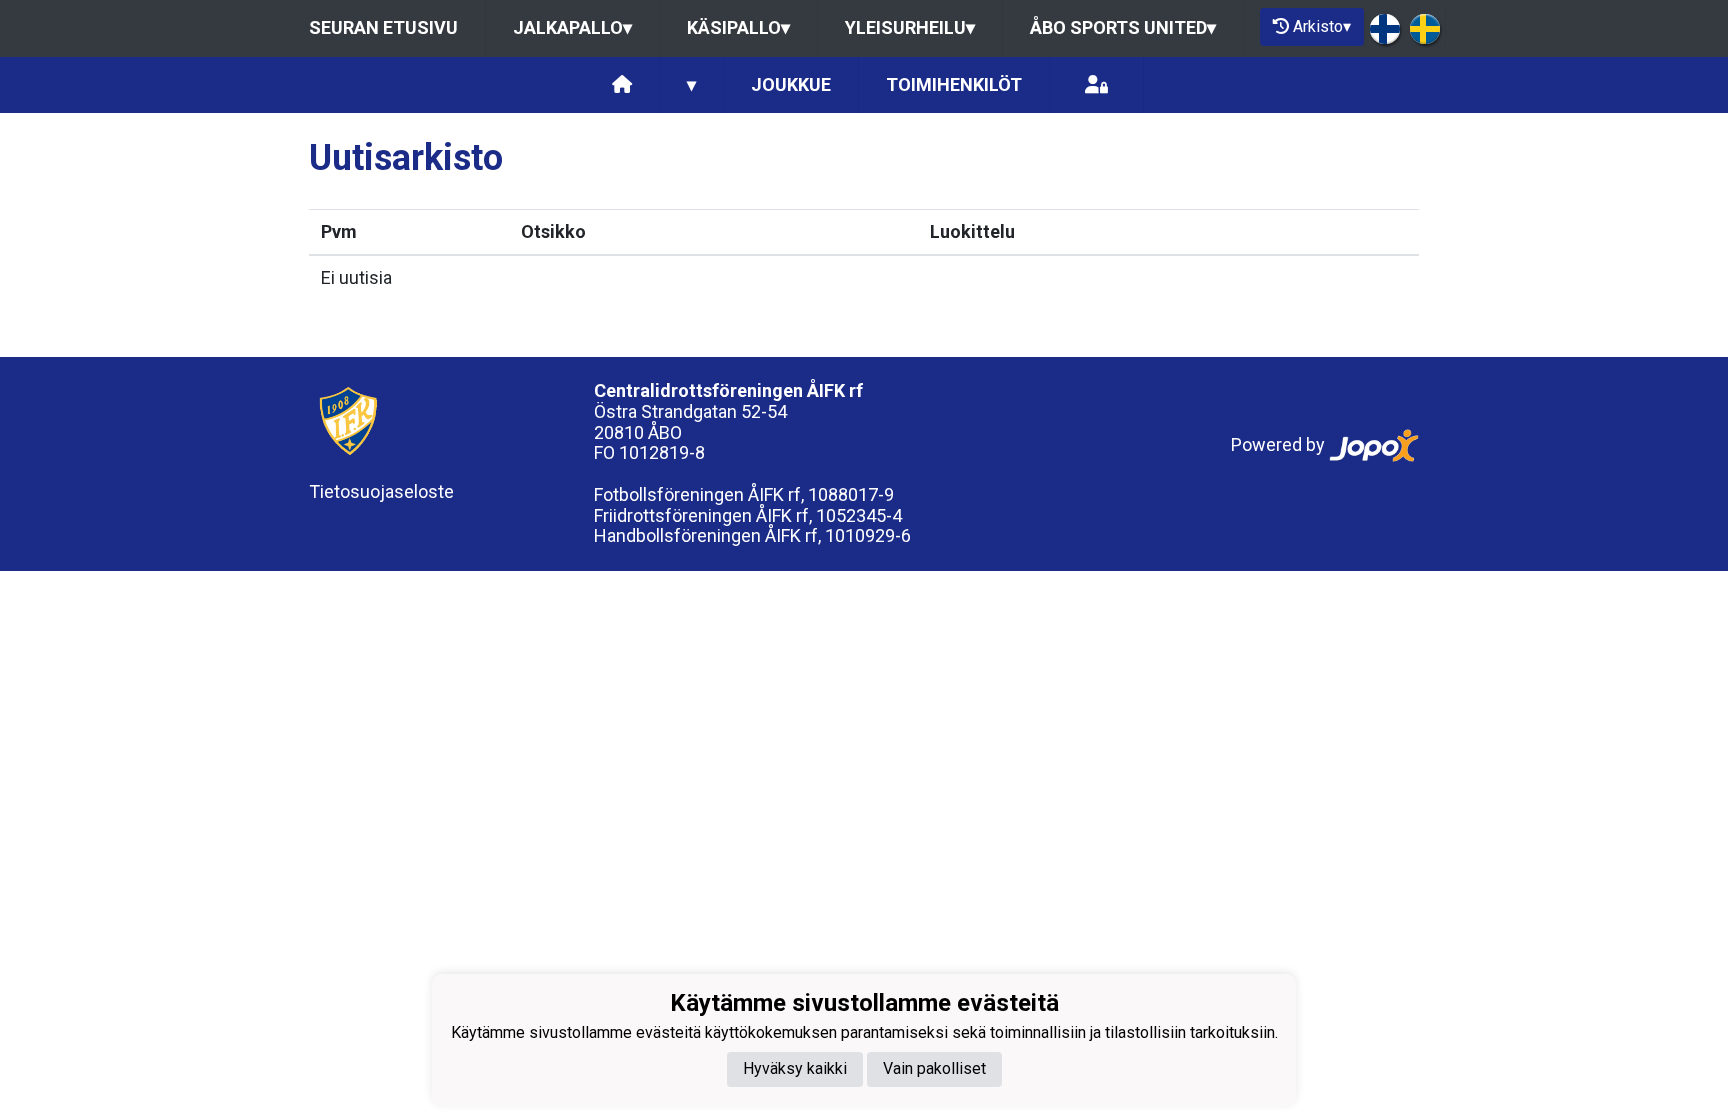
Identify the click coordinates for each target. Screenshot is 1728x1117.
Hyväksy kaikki (795, 1068)
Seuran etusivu (383, 27)
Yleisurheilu (910, 27)
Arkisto (1322, 26)
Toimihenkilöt (954, 84)
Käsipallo (738, 27)
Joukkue (791, 84)
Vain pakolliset (934, 1068)
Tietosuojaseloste (381, 491)
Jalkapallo (572, 27)
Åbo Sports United (1123, 27)
